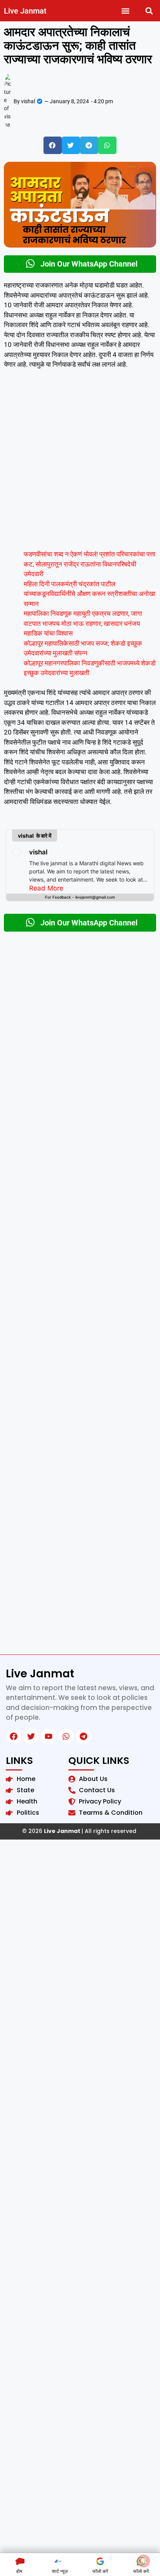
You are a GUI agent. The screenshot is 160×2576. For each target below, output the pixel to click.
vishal (38, 852)
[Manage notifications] (144, 2561)
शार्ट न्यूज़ (60, 2571)
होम (19, 2571)
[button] (126, 11)
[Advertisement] (80, 463)
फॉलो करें (100, 2571)
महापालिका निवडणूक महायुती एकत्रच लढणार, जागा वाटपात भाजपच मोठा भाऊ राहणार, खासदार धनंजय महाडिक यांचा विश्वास (83, 623)
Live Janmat (25, 11)
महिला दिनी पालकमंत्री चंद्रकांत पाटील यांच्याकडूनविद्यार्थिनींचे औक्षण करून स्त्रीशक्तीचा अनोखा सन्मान (90, 594)
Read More (46, 888)
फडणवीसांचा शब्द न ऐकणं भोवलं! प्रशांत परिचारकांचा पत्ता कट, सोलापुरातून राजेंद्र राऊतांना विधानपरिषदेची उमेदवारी (90, 564)
